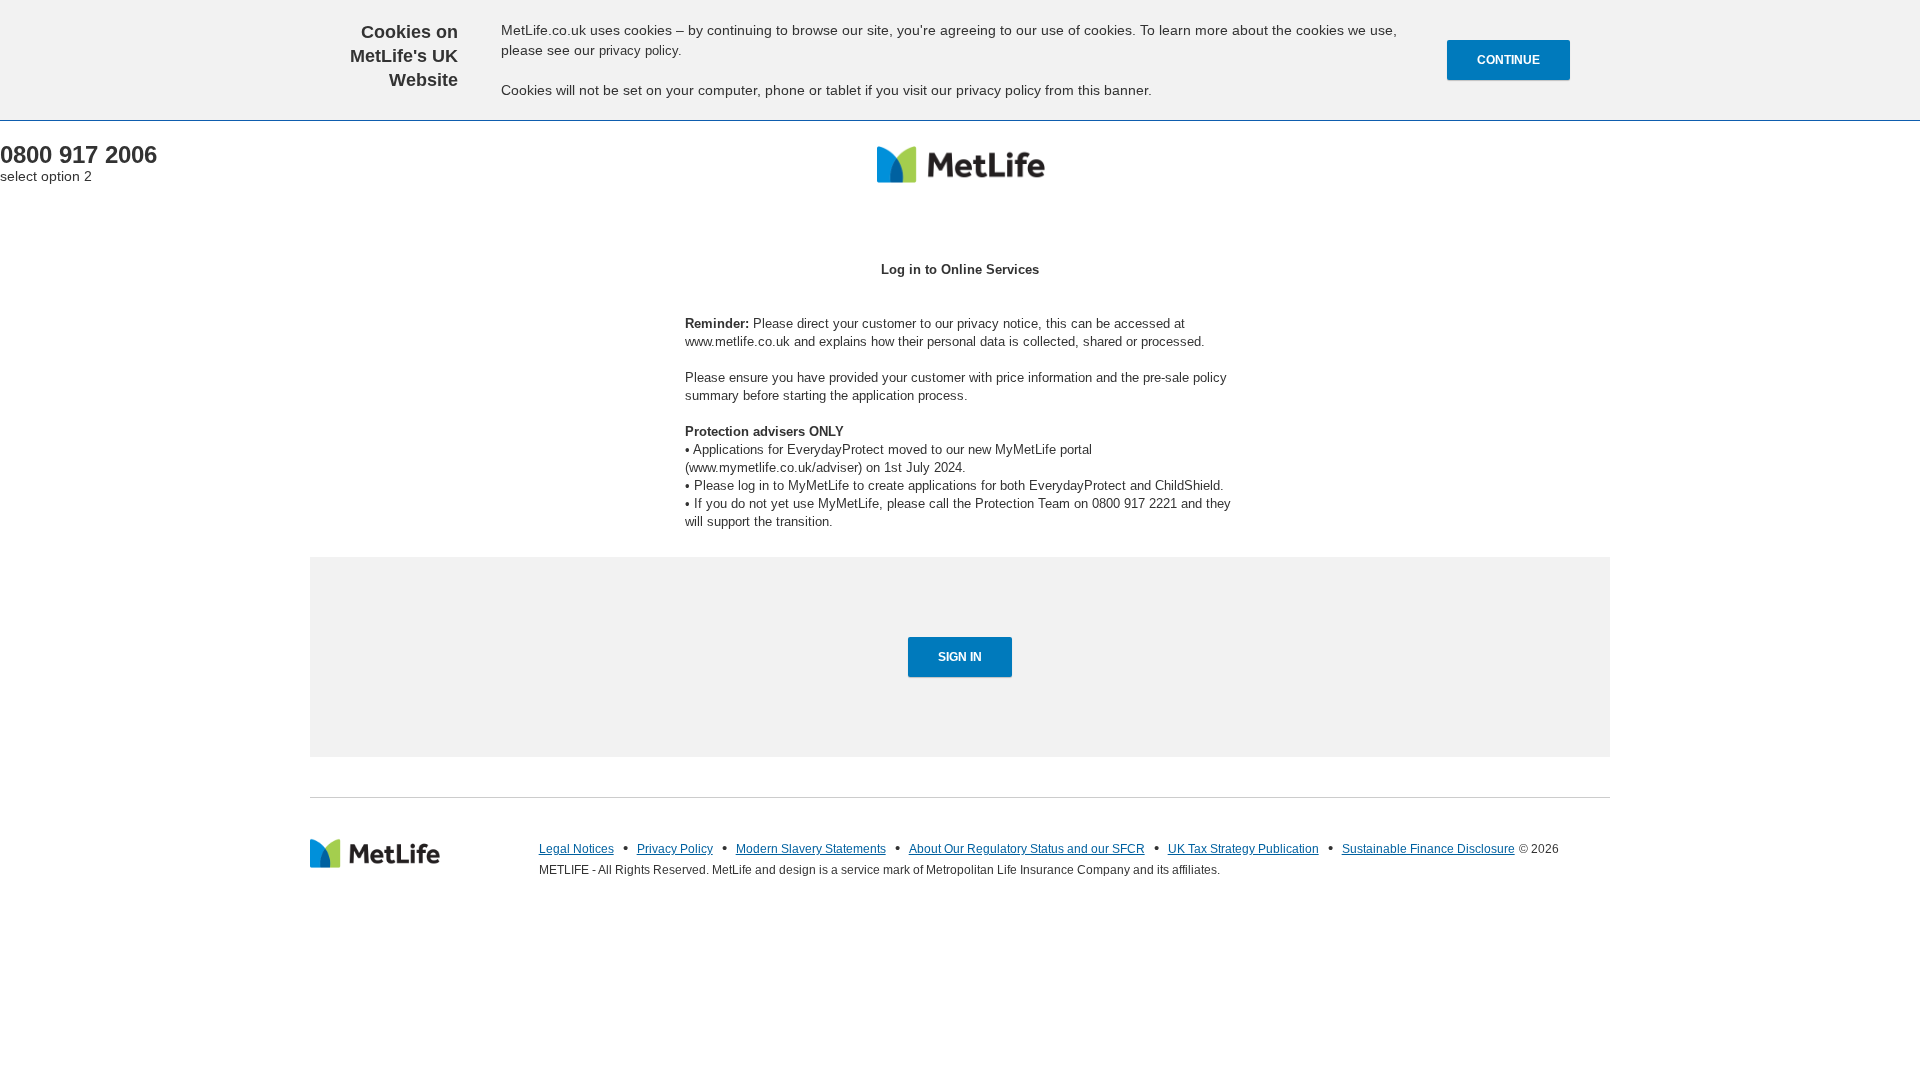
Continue (1508, 60)
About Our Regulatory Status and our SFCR (1027, 849)
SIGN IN (960, 657)
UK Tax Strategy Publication (1243, 849)
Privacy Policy (675, 849)
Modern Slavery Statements (811, 849)
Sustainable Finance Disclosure (1428, 849)
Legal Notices (576, 849)
